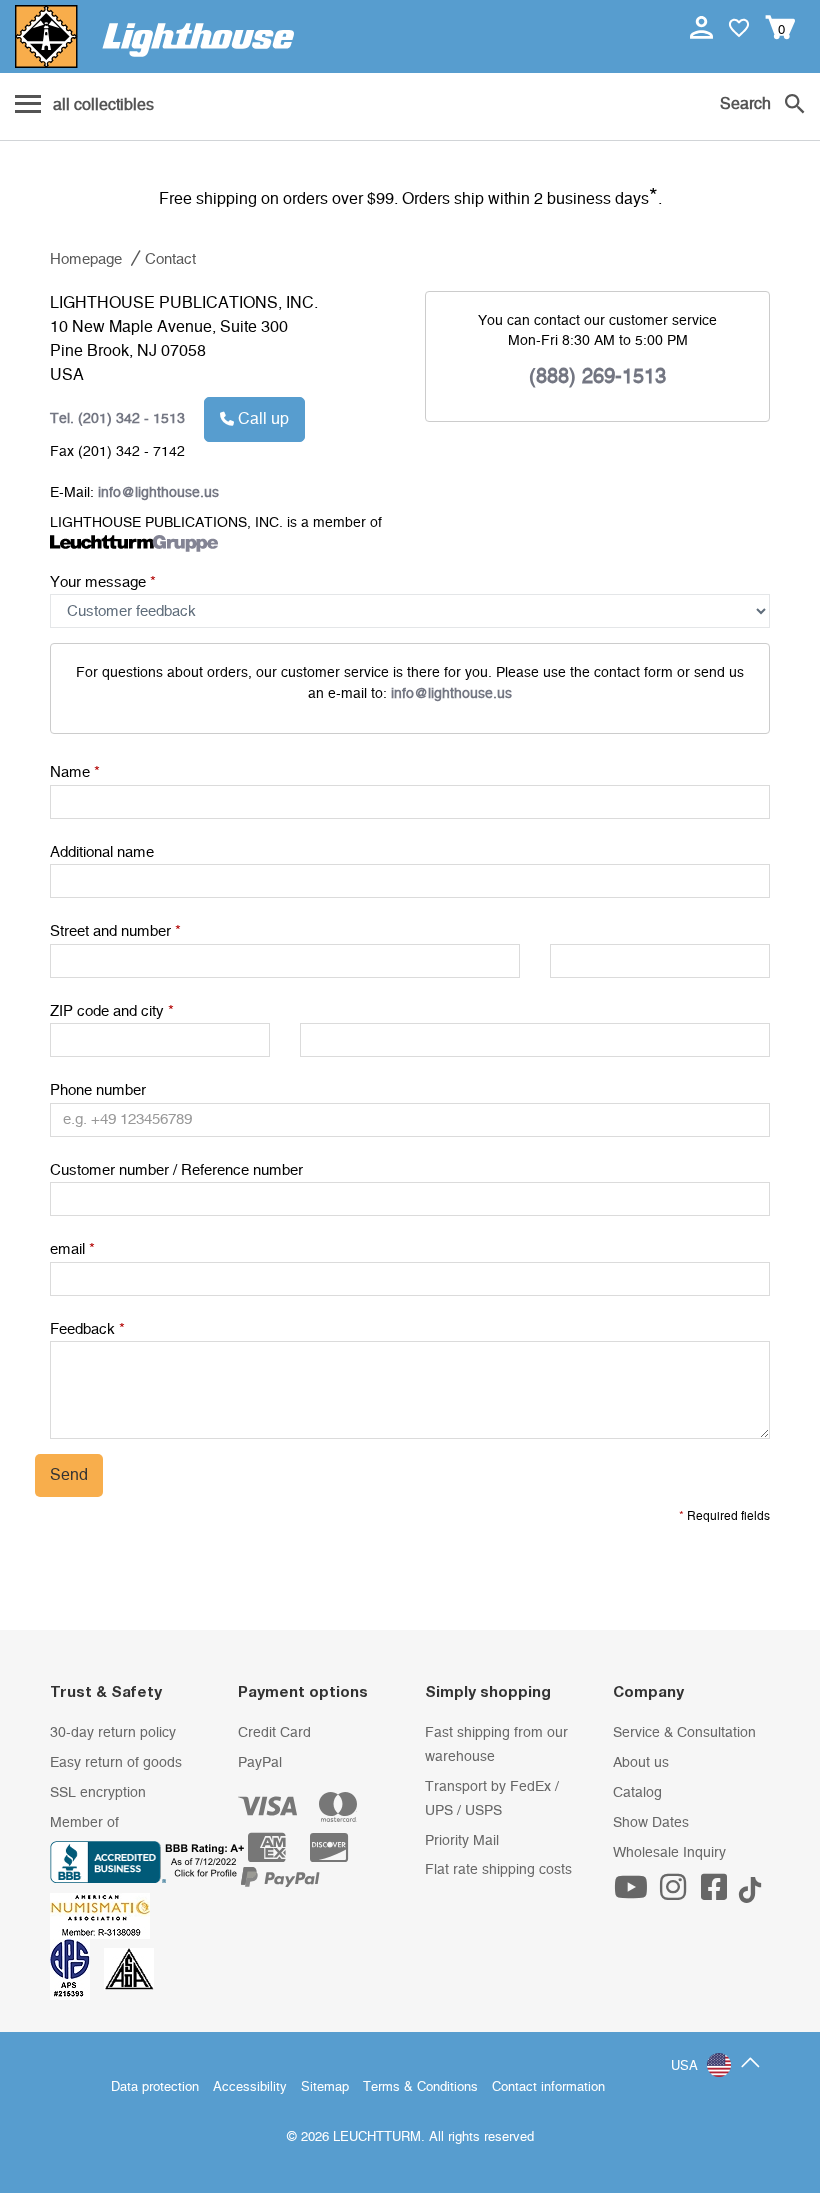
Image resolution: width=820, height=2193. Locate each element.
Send (69, 1475)
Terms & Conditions (420, 2087)
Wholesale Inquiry (669, 1853)
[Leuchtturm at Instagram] (675, 1894)
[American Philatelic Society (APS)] (77, 1969)
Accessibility (250, 2087)
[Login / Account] (703, 27)
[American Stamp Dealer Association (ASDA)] (129, 1969)
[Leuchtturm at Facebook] (717, 1894)
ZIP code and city (112, 1011)
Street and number (115, 931)
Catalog (637, 1793)
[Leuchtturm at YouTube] (634, 1894)
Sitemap (325, 2087)
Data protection (155, 2087)
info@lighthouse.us (451, 694)
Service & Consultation (684, 1733)
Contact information (548, 2087)
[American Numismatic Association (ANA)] (105, 1915)
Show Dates (651, 1823)
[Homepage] (154, 36)
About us (641, 1763)
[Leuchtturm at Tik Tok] (750, 1894)
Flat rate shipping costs (498, 1870)
